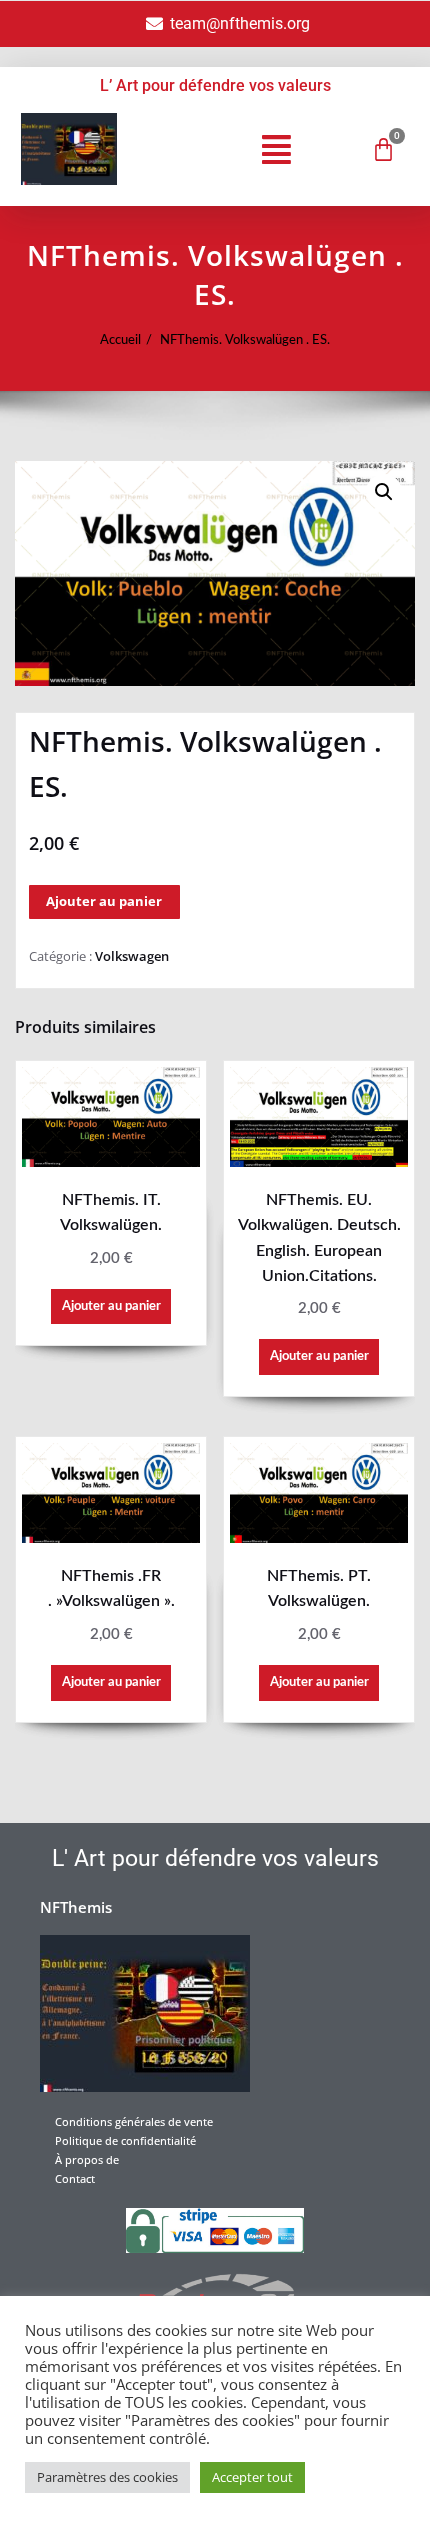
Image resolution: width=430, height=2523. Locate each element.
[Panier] (383, 149)
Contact (75, 2178)
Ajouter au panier (104, 901)
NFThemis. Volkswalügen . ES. (245, 340)
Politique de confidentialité (125, 2140)
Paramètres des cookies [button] (107, 2477)
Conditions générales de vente (134, 2121)
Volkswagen (132, 956)
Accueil (120, 340)
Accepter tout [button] (252, 2477)
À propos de (87, 2159)
